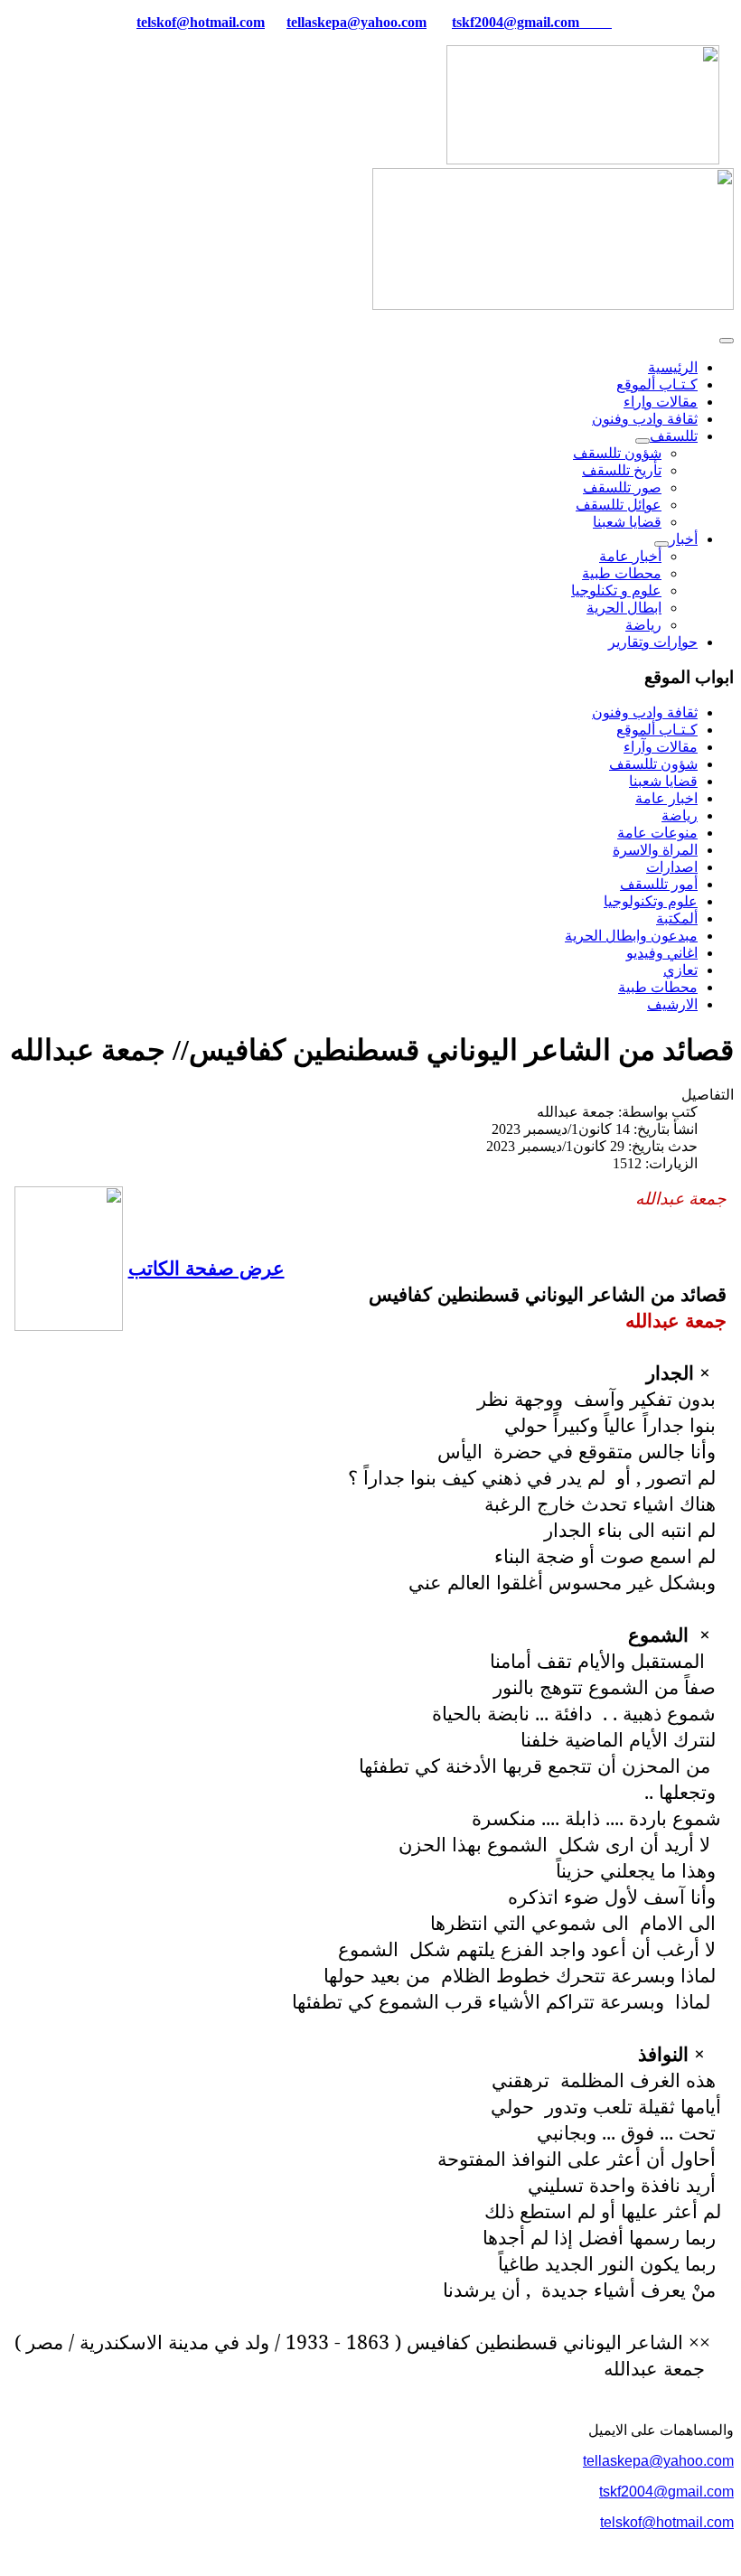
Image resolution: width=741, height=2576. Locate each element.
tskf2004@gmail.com (516, 22)
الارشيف (672, 1004)
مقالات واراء (661, 402)
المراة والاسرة (655, 850)
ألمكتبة (677, 918)
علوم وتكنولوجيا (651, 901)
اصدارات (672, 867)
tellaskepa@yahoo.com (356, 22)
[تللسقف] (643, 441)
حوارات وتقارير (653, 642)
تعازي (680, 970)
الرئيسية (673, 367)
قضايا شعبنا (627, 522)
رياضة (643, 625)
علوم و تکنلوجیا (616, 590)
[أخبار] (661, 544)
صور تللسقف (622, 487)
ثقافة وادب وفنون (645, 419)
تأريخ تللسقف (622, 470)
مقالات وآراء (661, 747)
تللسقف (674, 436)
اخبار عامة (666, 798)
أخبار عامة (630, 556)
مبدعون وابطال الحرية (631, 936)
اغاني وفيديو (662, 953)
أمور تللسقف (659, 884)
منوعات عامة (657, 833)
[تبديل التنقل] (727, 341)
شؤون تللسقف (617, 453)
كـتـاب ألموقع (657, 384)
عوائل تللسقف (619, 505)
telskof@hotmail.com (667, 2522)
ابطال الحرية (624, 608)
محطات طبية (622, 573)
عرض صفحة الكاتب (206, 1267)
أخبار (683, 539)
